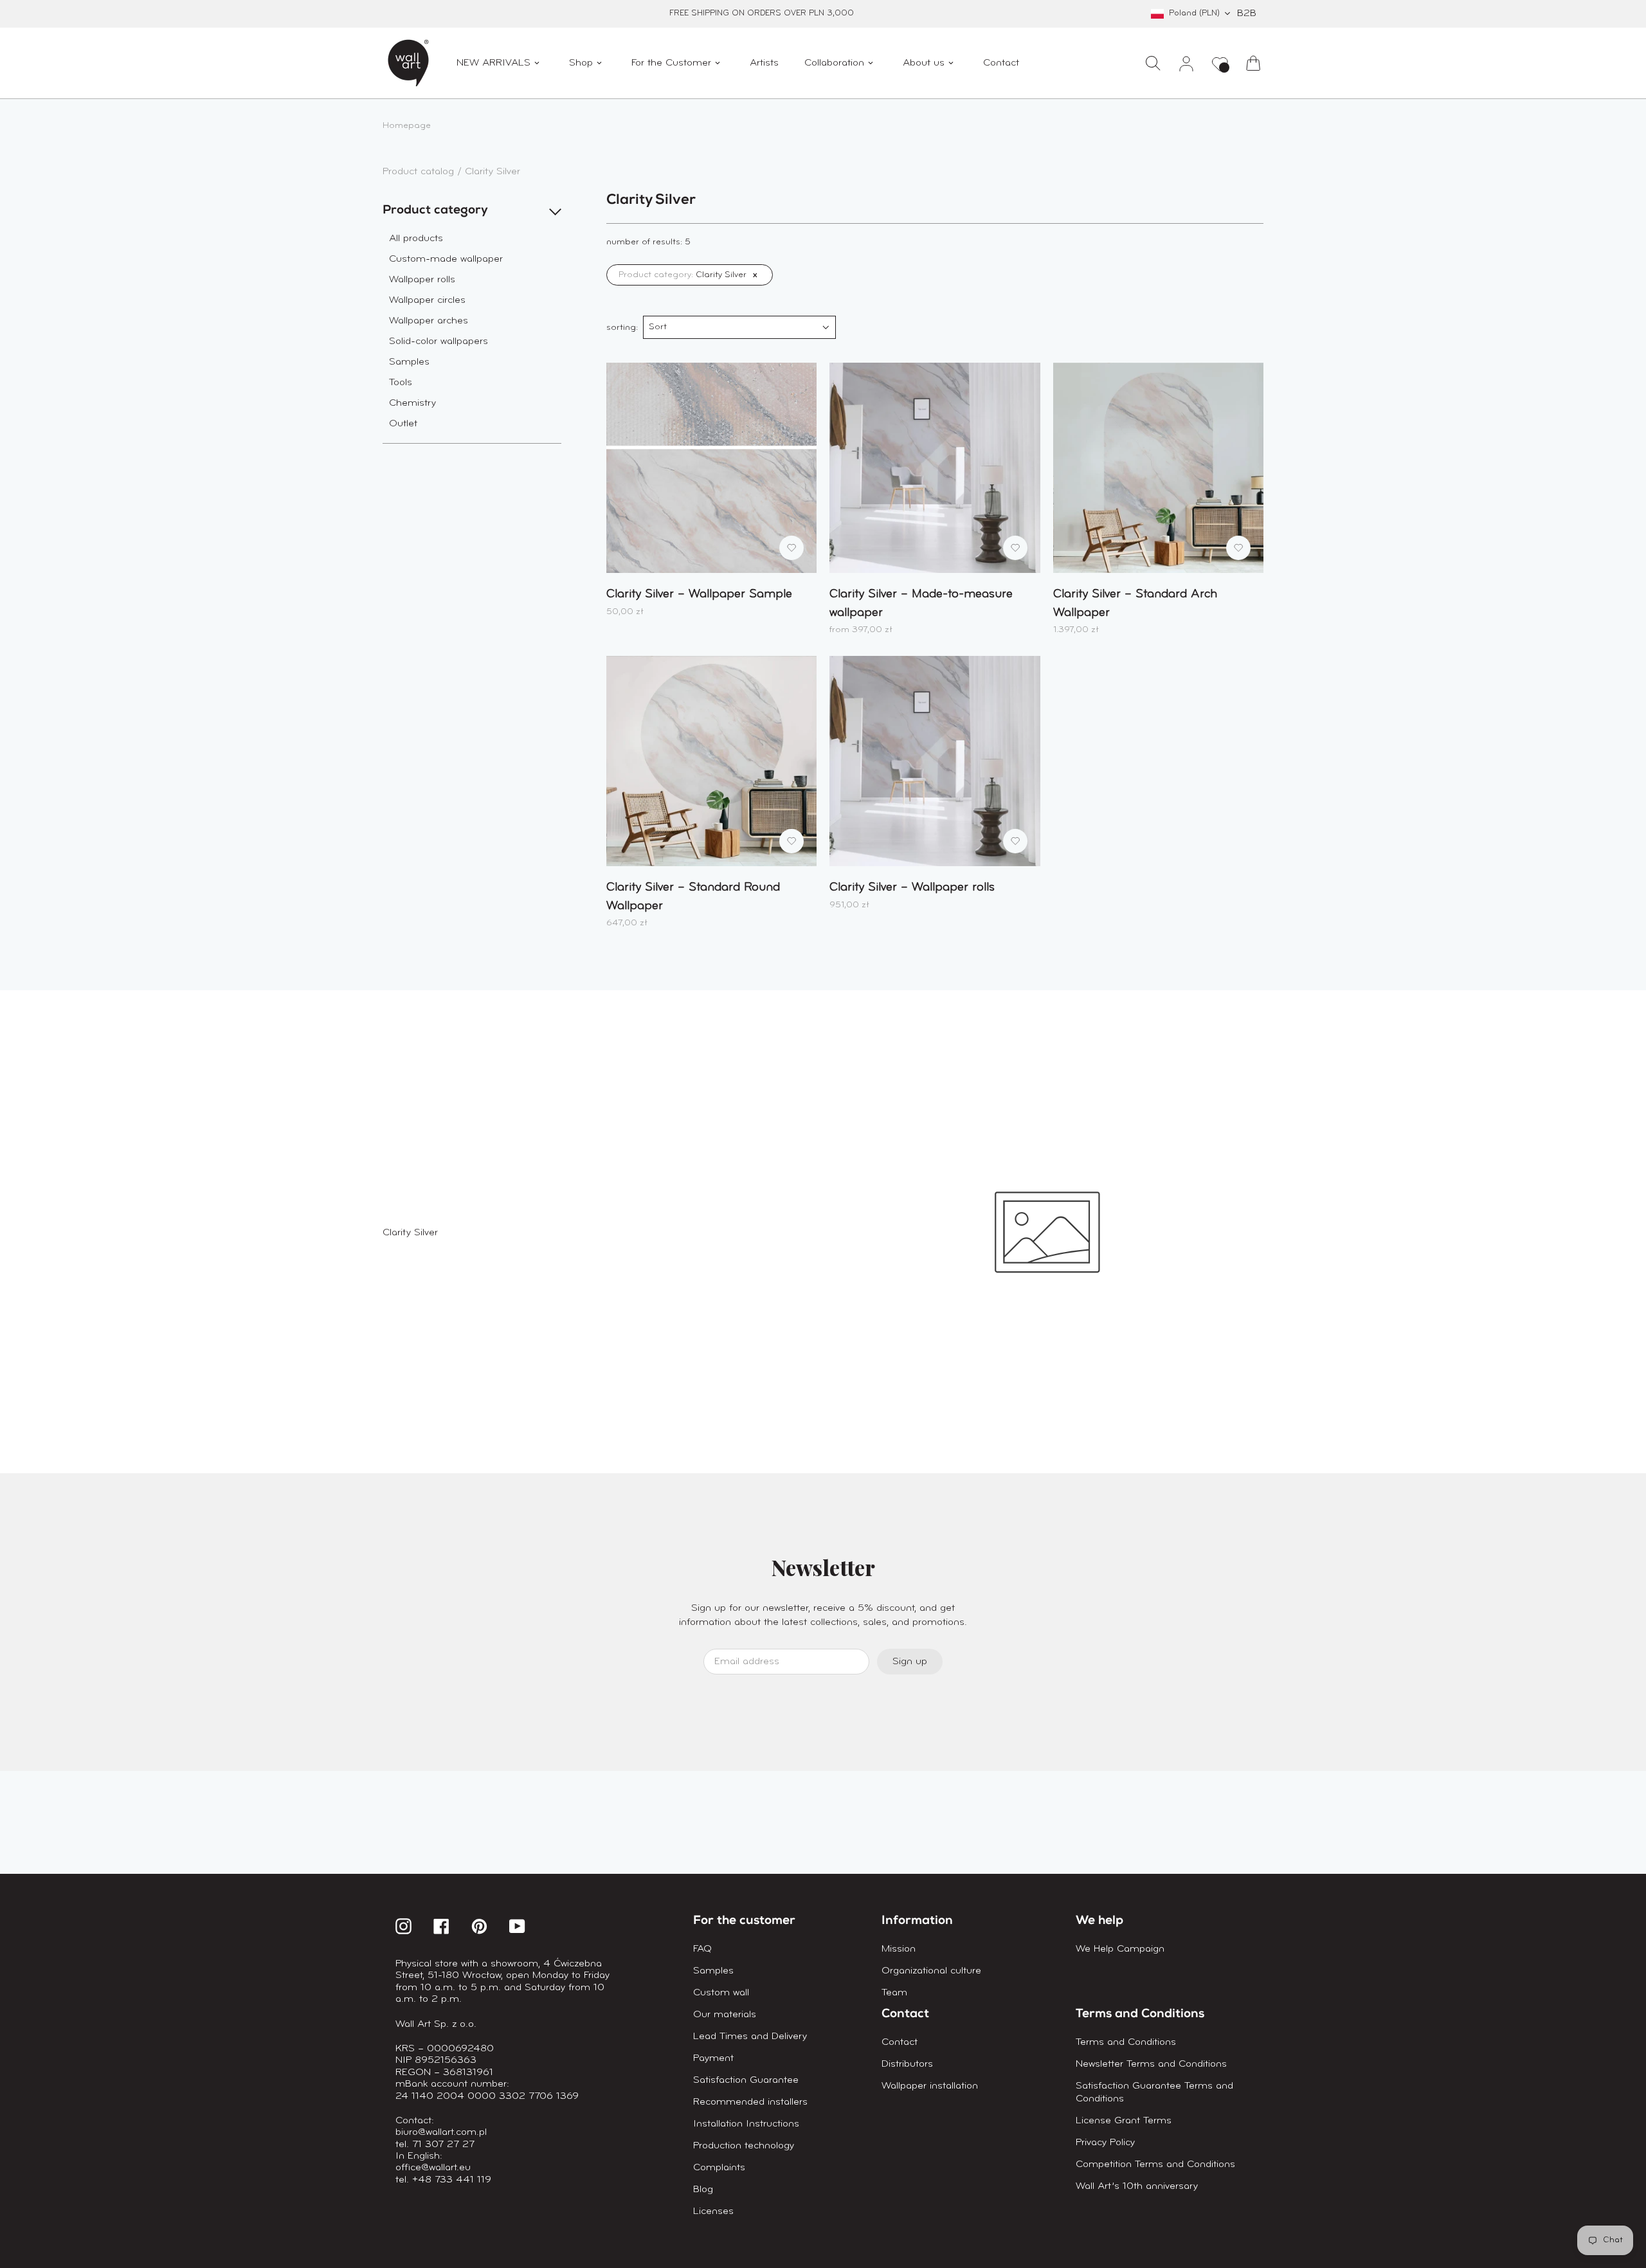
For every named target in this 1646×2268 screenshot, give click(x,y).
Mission (899, 1949)
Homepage (407, 126)
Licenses (713, 2211)
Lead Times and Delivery (750, 2037)
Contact (900, 2042)
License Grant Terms (1124, 2121)
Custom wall (721, 1993)
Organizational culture (931, 1971)
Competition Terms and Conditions (1155, 2164)
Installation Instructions (746, 2124)
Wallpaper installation (930, 2086)
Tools (401, 383)
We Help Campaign (1120, 1949)
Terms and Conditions (1126, 2042)
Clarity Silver (493, 172)
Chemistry (412, 403)
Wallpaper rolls (422, 280)
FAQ (702, 1949)
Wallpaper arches (429, 321)
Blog (703, 2190)
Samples (409, 362)
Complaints (719, 2168)
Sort (658, 327)
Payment (713, 2058)
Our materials (725, 2015)
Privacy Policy (1105, 2143)
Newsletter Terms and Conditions (1151, 2064)
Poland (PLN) (1194, 13)
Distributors (907, 2064)
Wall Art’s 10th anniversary (1137, 2186)
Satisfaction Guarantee (746, 2080)
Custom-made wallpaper (446, 259)
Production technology (744, 2146)
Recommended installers (750, 2102)
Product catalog (420, 172)
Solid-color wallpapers (439, 341)
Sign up (910, 1662)
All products (416, 239)
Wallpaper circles (427, 300)
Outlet (403, 424)
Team (894, 1993)
